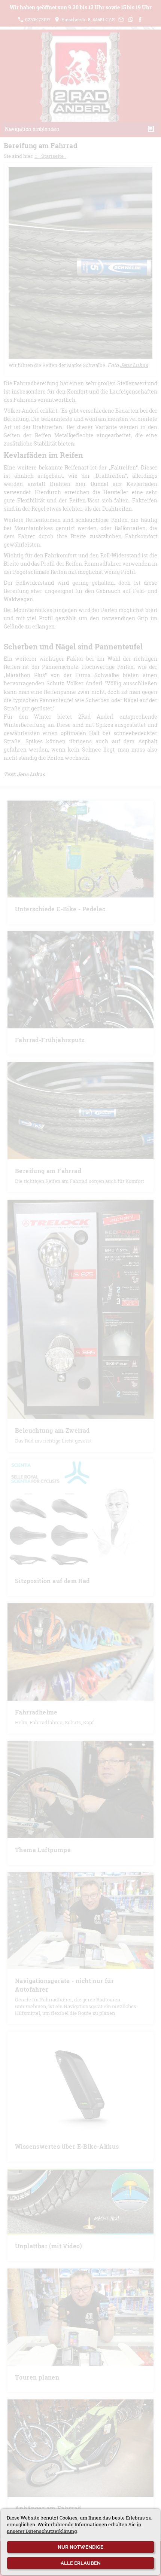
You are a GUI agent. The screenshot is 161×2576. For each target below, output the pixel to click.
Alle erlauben (81, 2563)
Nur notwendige (80, 2547)
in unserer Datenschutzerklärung (74, 2528)
